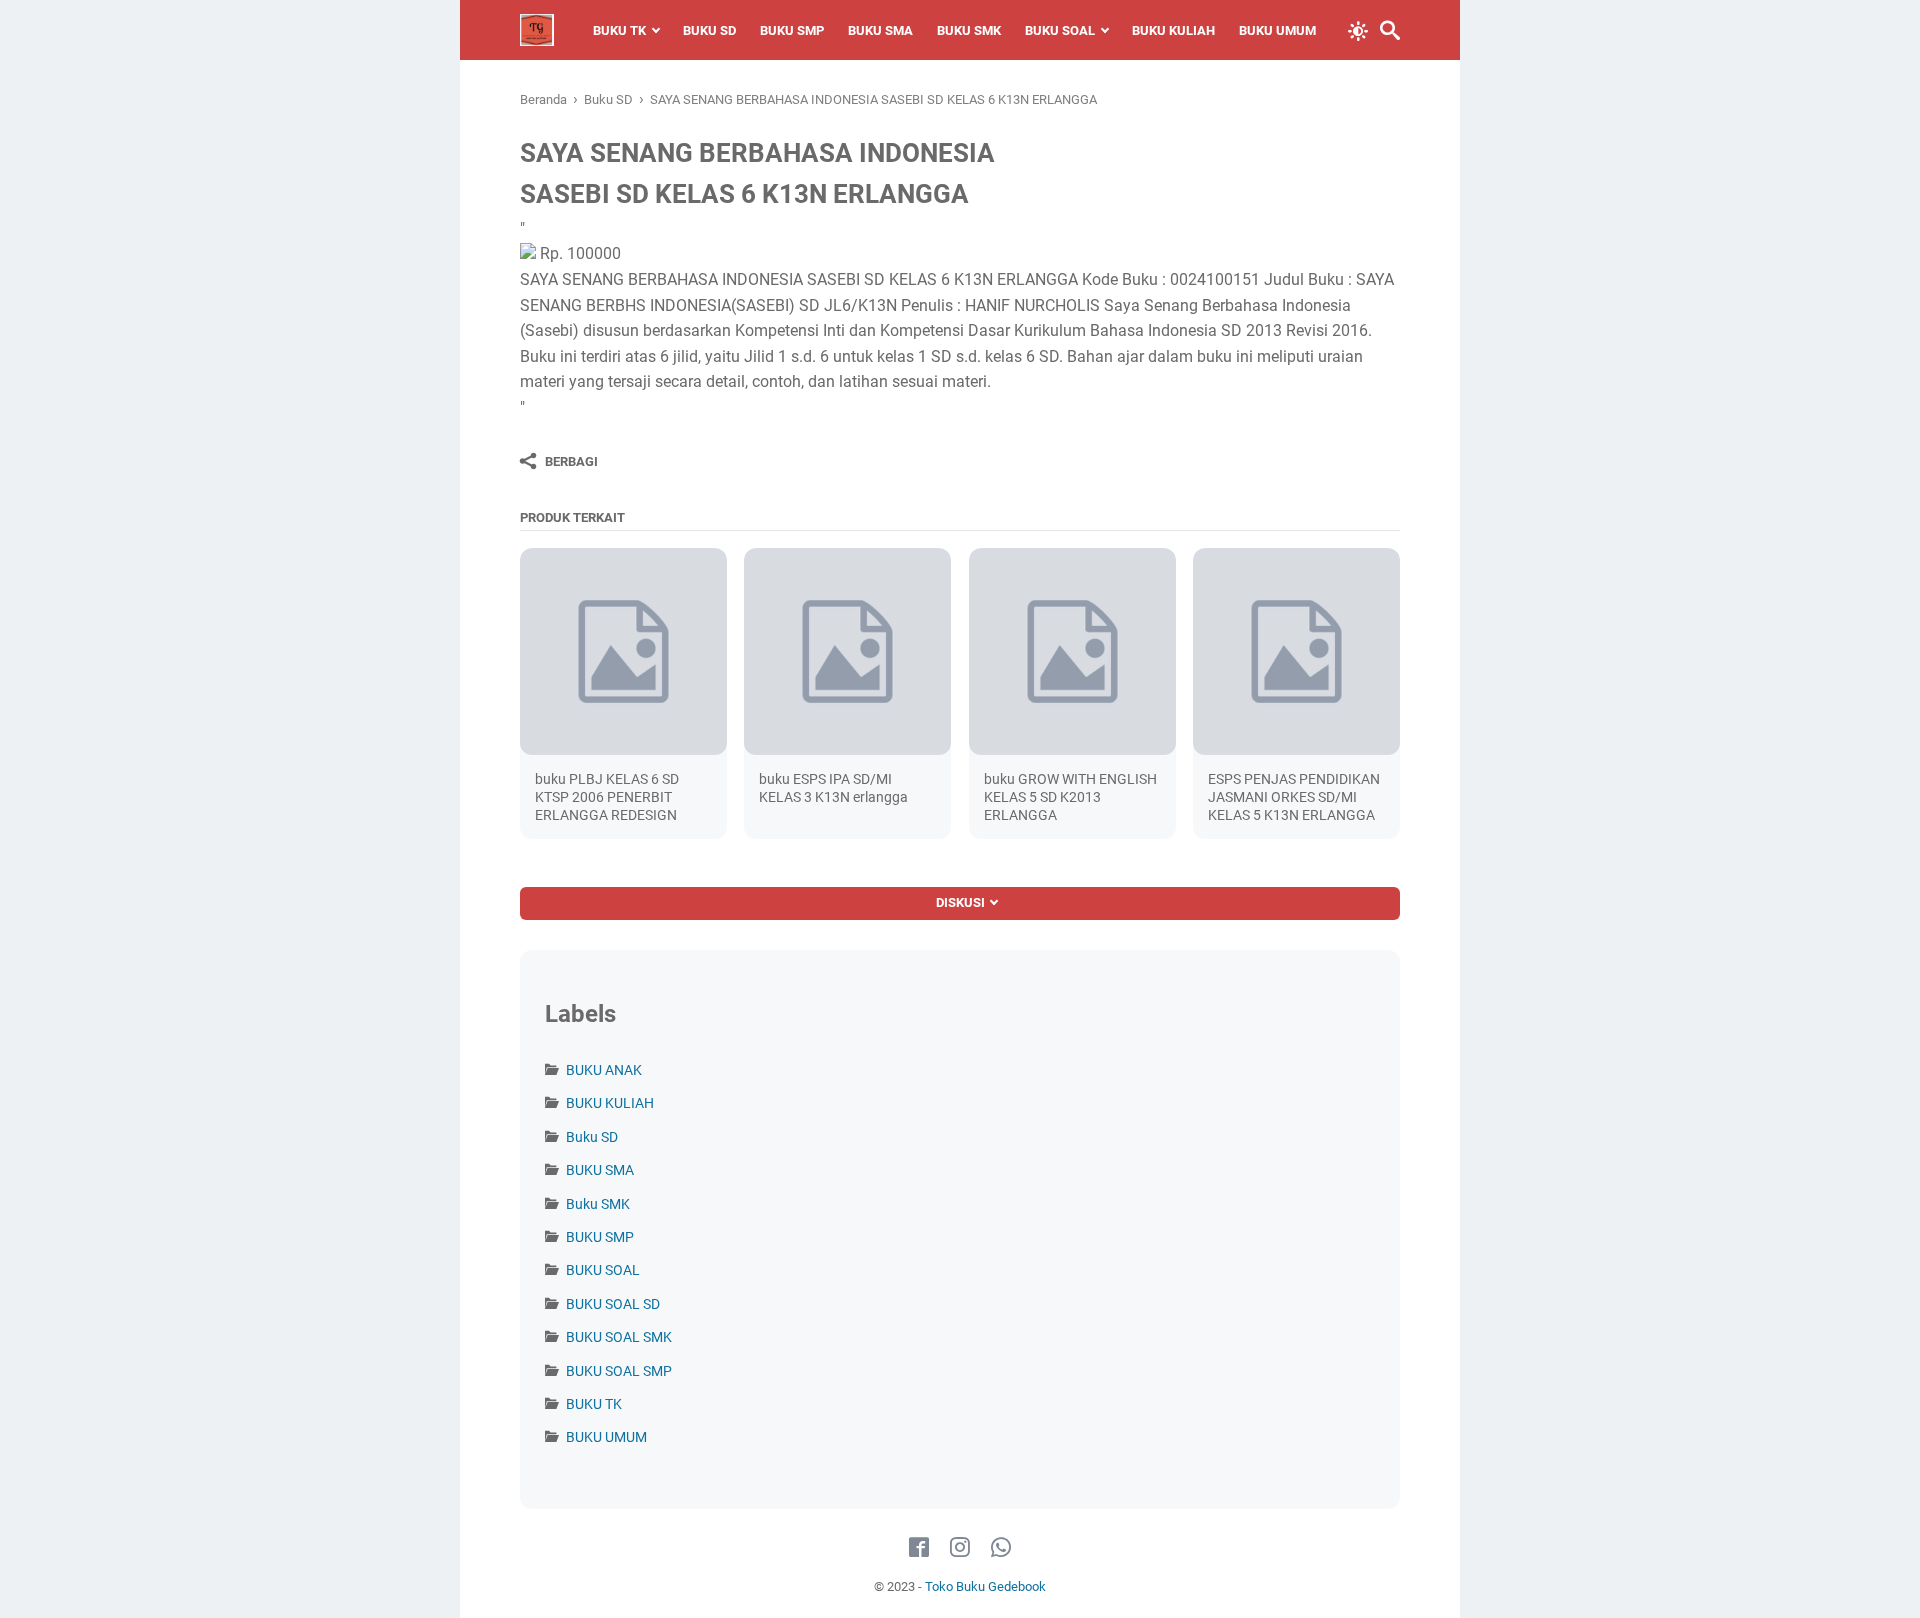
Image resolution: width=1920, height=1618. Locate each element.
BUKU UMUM (1277, 30)
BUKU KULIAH (1173, 30)
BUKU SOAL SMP (619, 1371)
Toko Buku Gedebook (985, 1586)
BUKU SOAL (1060, 30)
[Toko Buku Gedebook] (537, 30)
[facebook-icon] (919, 1548)
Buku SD (592, 1137)
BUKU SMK (969, 30)
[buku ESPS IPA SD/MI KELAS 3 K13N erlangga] (847, 651)
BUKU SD (709, 30)
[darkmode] (1358, 29)
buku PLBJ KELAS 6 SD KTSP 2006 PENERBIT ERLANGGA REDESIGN (607, 797)
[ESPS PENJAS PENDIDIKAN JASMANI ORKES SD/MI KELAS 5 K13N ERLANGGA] (1296, 651)
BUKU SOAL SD (613, 1304)
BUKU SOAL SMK (619, 1337)
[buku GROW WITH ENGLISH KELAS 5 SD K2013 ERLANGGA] (1072, 651)
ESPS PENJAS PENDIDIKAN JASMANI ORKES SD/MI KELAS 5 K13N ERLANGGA (1294, 797)
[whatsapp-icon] (1001, 1548)
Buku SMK (598, 1204)
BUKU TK (619, 30)
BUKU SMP (792, 30)
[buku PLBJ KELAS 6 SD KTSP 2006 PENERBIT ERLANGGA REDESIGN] (623, 651)
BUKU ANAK (604, 1070)
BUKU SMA (880, 30)
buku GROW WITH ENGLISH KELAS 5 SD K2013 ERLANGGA (1070, 797)
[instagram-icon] (960, 1548)
